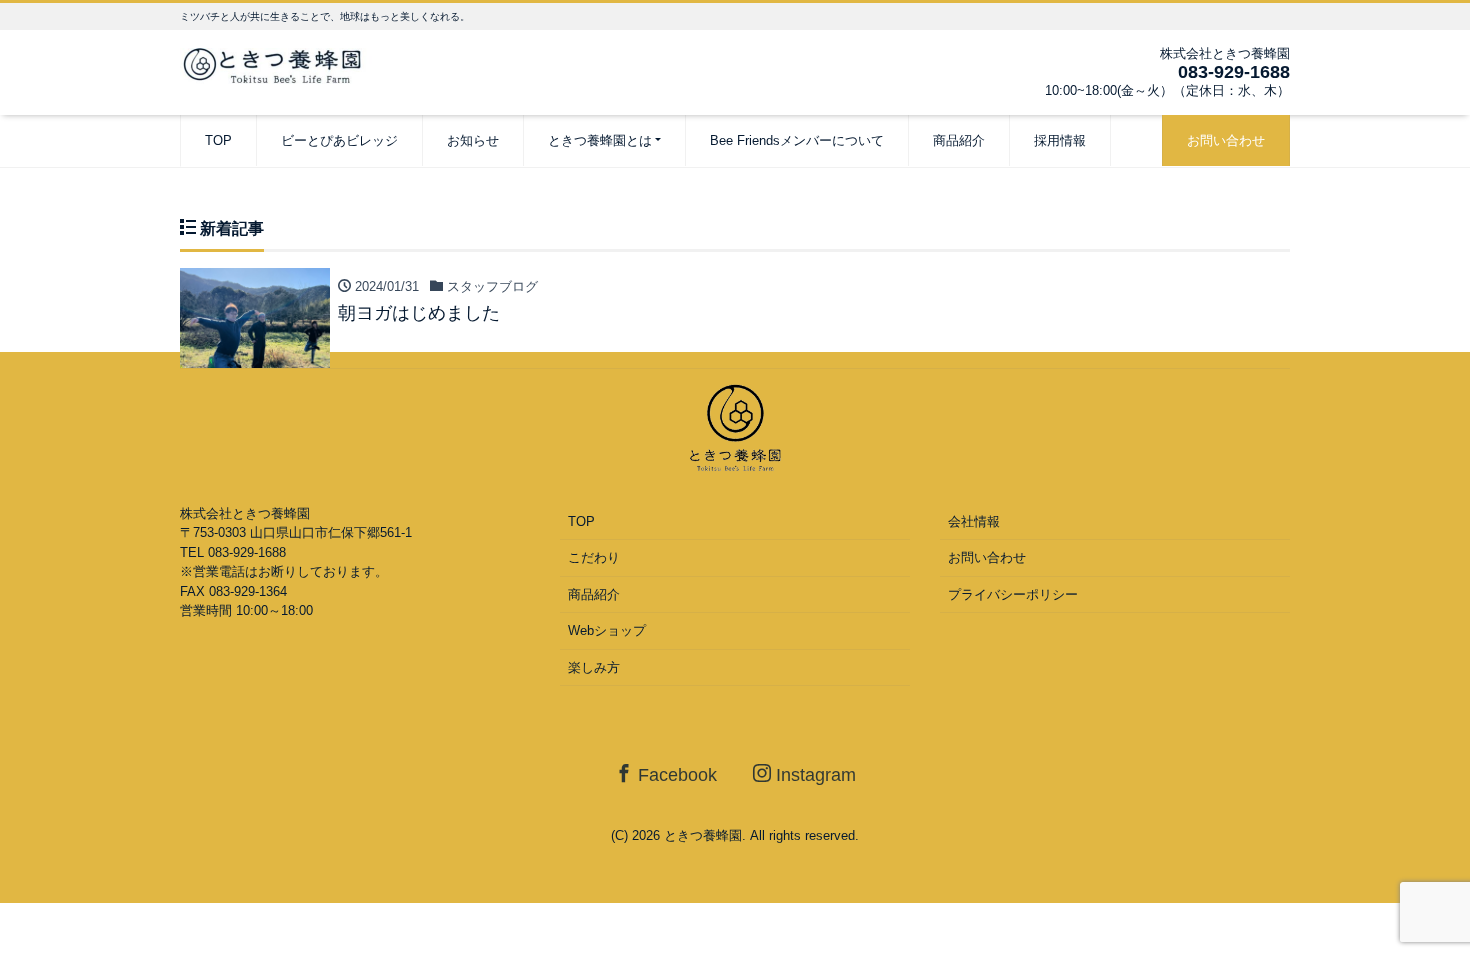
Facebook (675, 775)
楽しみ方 (594, 667)
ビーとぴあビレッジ (339, 140)
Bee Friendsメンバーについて (797, 140)
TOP (218, 140)
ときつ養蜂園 (703, 835)
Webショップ (607, 630)
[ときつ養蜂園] (280, 63)
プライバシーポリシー (1013, 594)
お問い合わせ (1226, 140)
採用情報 (1060, 140)
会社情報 (974, 521)
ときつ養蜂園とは (600, 140)
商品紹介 (959, 140)
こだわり (594, 557)
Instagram (813, 775)
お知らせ (473, 140)
